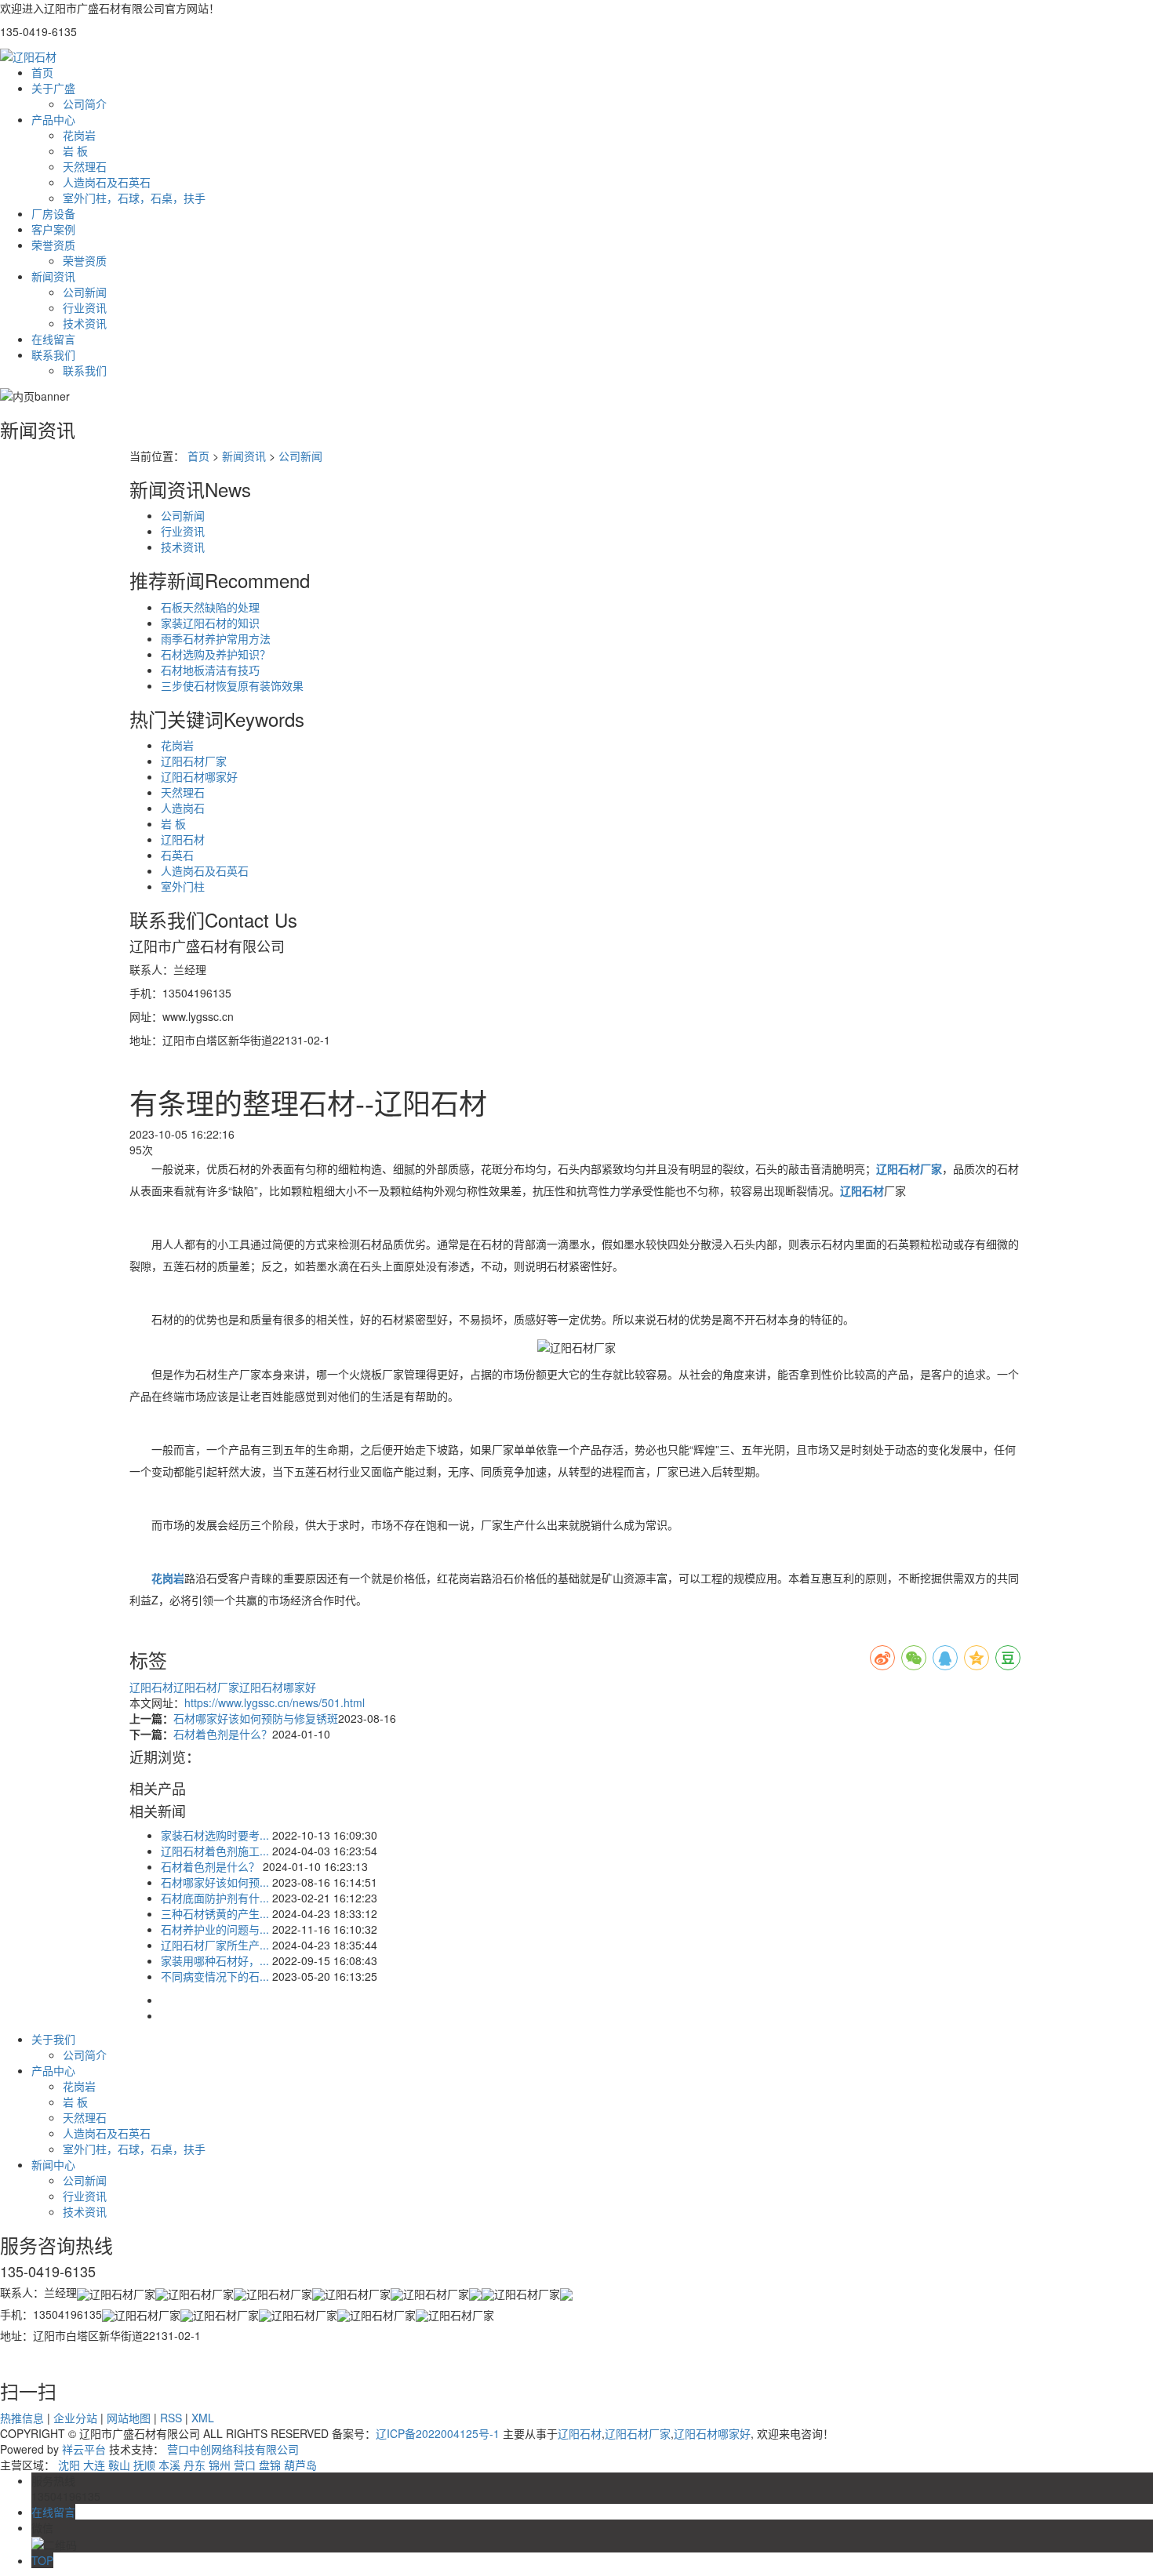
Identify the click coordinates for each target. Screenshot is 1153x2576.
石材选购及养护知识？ (216, 654)
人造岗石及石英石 (107, 182)
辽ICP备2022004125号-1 (438, 2433)
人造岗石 (183, 808)
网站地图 (129, 2418)
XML (203, 2418)
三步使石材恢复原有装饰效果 (232, 685)
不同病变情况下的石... (215, 1976)
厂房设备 (53, 213)
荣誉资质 (53, 245)
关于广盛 (53, 88)
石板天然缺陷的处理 (210, 607)
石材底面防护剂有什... (215, 1898)
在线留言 (53, 339)
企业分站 (75, 2418)
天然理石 (85, 166)
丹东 (195, 2465)
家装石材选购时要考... (215, 1835)
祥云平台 (84, 2449)
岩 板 (75, 151)
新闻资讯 (53, 276)
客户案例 (53, 229)
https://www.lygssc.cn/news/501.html (275, 1702)
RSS (171, 2418)
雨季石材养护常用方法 (216, 638)
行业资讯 (85, 307)
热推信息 (22, 2418)
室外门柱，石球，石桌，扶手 (134, 198)
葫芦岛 (300, 2465)
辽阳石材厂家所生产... (215, 1945)
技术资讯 (85, 323)
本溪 (169, 2465)
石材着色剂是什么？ (223, 1734)
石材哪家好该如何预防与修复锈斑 (256, 1718)
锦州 (220, 2465)
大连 (94, 2465)
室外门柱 (183, 886)
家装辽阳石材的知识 (210, 623)
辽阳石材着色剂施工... (215, 1851)
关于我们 (53, 2039)
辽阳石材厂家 (194, 761)
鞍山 (119, 2465)
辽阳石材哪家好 (199, 776)
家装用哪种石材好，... (215, 1960)
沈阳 (69, 2465)
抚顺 (144, 2465)
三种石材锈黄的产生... (215, 1913)
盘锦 (270, 2465)
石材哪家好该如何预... (215, 1882)
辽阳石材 (183, 839)
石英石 (177, 855)
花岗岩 (79, 135)
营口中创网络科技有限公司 (233, 2449)
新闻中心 (53, 2164)
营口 (245, 2465)
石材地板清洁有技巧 (210, 670)
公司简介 (85, 104)
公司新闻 (85, 292)
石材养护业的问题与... (215, 1929)
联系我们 (53, 354)
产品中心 (53, 119)
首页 (42, 72)
